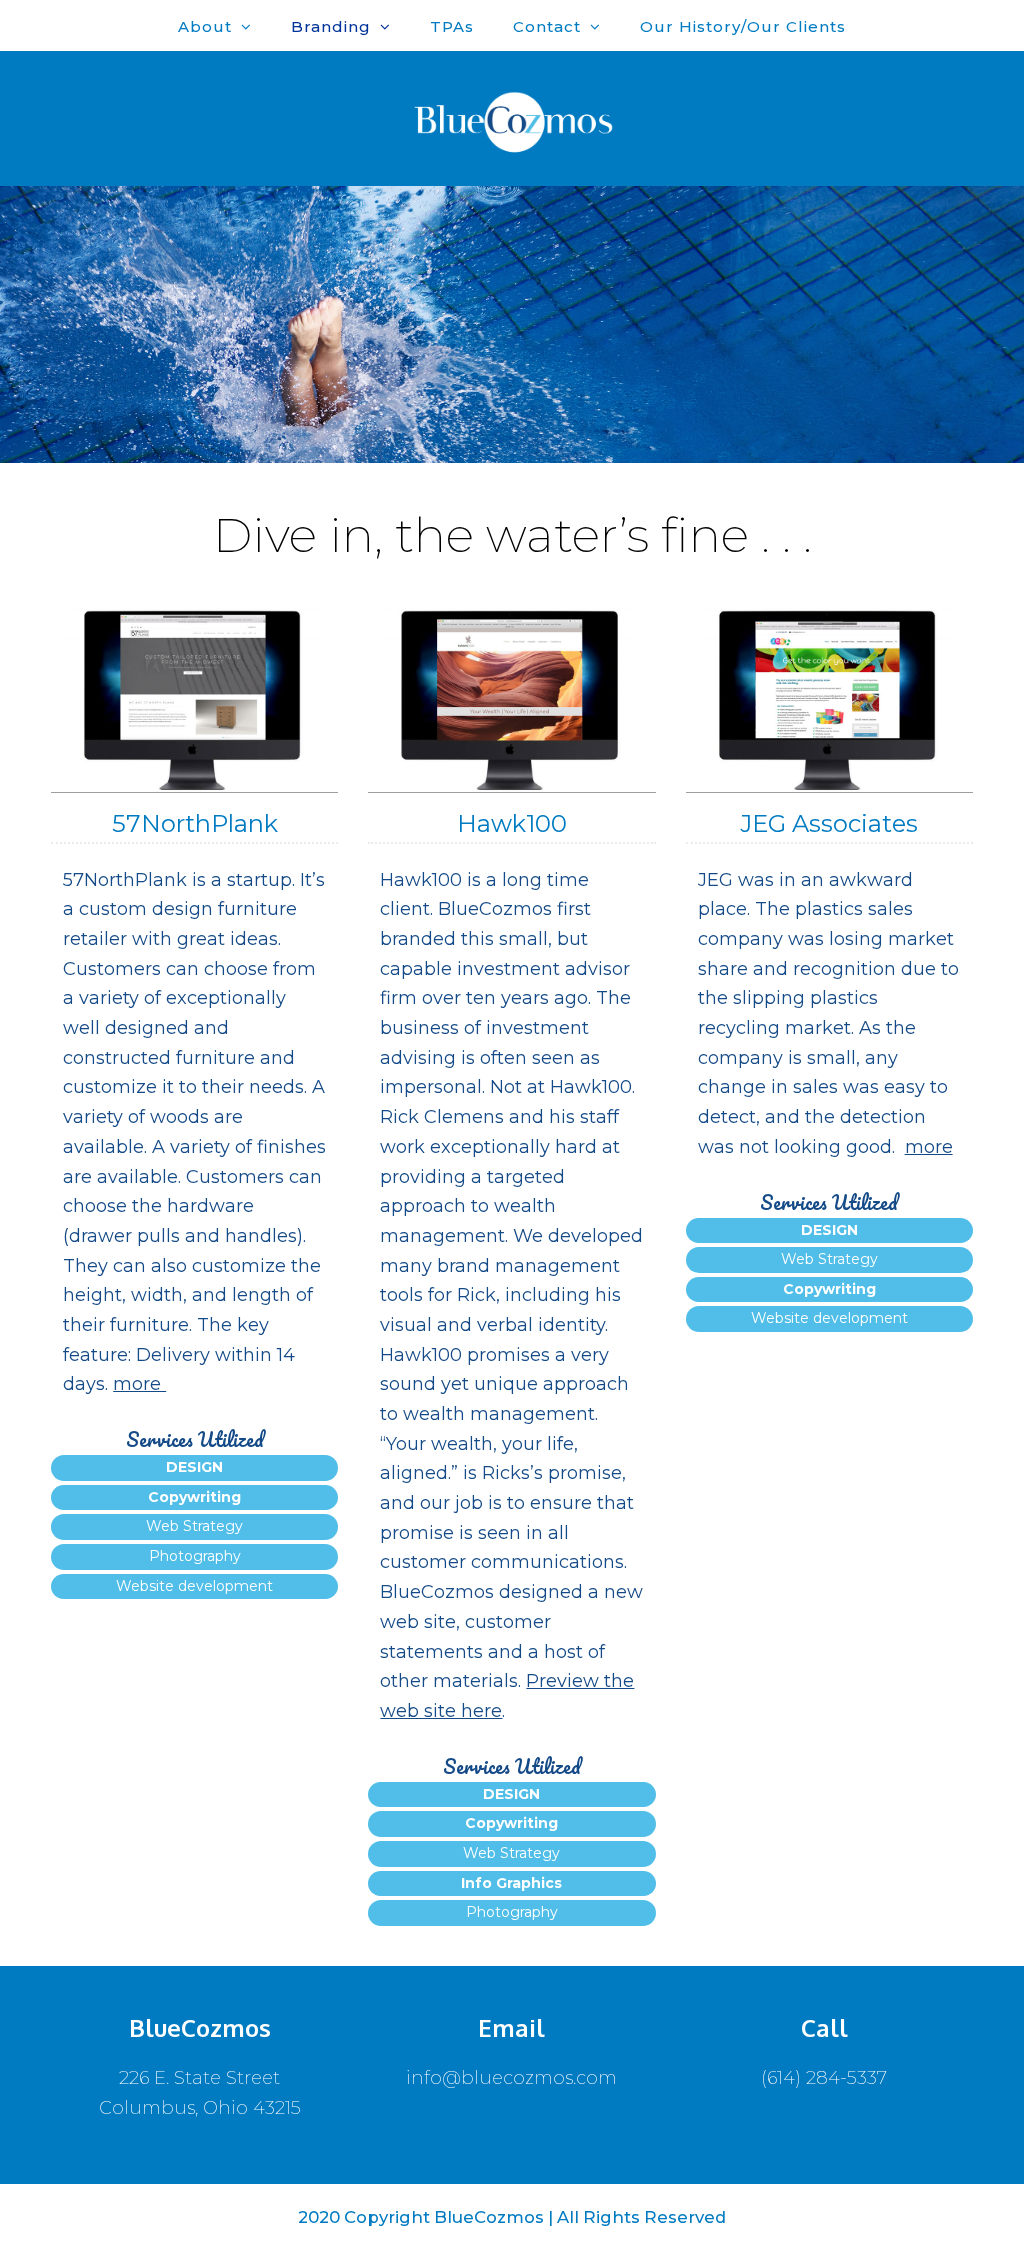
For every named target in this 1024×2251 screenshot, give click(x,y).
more (139, 1384)
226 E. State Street (199, 2078)
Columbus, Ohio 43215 (200, 2108)
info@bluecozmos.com (511, 2078)
